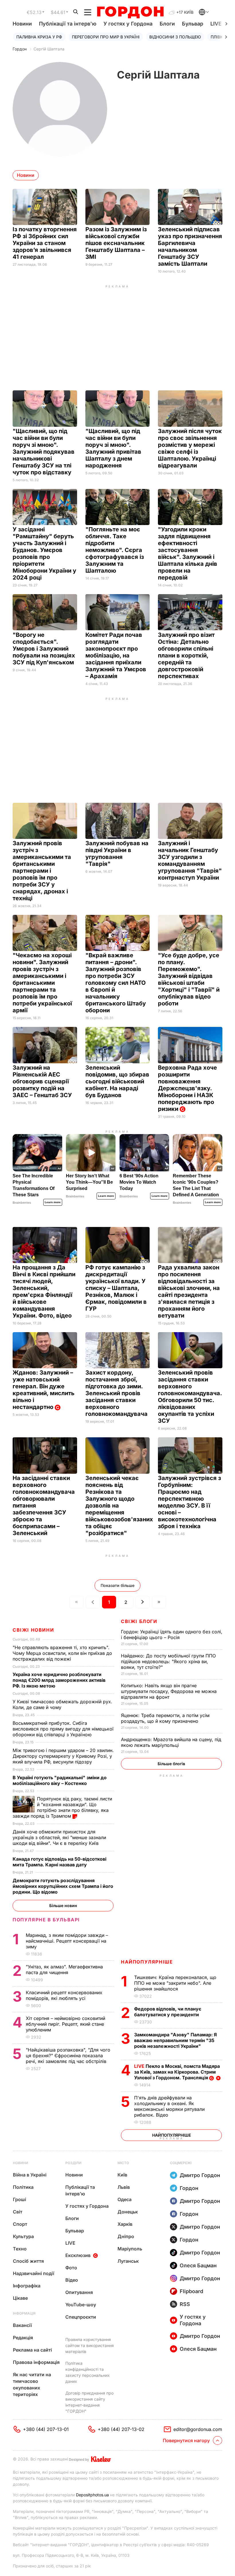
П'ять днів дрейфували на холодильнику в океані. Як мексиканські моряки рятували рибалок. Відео (169, 2106)
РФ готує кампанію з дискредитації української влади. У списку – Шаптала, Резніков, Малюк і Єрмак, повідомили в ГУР (116, 1288)
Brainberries (22, 1203)
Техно (20, 2249)
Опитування (79, 2292)
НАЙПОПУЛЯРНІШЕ (147, 1962)
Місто (123, 2163)
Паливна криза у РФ (39, 37)
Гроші (19, 2199)
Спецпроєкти (81, 2317)
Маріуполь (130, 2249)
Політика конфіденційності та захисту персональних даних (88, 2372)
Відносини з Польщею (175, 37)
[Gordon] (130, 12)
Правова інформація (36, 2362)
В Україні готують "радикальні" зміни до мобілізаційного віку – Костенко (60, 1780)
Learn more (53, 1202)
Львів (124, 2187)
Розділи (73, 2163)
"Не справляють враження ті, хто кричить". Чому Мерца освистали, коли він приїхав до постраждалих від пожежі (62, 1653)
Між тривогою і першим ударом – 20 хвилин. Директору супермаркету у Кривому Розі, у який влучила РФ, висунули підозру (63, 1756)
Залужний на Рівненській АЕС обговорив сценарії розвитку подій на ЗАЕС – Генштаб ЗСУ (43, 1081)
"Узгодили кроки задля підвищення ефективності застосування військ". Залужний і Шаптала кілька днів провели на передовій (188, 553)
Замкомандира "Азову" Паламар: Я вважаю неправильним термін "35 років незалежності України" (176, 2040)
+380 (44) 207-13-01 (46, 2429)
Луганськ (128, 2261)
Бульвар (193, 24)
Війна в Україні (30, 2175)
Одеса (125, 2199)
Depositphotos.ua (92, 2495)
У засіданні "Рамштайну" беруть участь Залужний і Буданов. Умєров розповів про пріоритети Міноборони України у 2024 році (44, 553)
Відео (72, 2280)
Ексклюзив (78, 2255)
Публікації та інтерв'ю (68, 24)
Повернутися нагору (186, 2440)
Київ (122, 2175)
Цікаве (20, 2298)
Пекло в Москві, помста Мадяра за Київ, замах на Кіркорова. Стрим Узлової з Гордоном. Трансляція (177, 2072)
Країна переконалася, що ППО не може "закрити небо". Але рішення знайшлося (175, 1983)
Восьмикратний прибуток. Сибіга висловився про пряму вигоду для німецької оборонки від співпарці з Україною (63, 1729)
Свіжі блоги (139, 1621)
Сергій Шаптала (49, 49)
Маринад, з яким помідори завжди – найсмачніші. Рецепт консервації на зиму (67, 1941)
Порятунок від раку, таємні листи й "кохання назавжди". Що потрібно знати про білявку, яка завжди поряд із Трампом (62, 1807)
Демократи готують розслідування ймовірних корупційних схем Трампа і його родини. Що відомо (63, 1886)
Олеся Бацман (198, 2265)
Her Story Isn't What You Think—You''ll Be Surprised (89, 1182)
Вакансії (22, 2325)
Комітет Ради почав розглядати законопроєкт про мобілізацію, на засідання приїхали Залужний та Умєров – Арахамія (116, 655)
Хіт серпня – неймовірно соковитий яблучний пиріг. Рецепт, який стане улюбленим (65, 2024)
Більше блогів (171, 1764)
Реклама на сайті (32, 2350)
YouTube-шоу (81, 2305)
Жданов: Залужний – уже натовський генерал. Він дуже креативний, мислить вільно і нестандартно (44, 1390)
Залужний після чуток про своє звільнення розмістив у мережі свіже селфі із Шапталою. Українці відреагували (190, 448)
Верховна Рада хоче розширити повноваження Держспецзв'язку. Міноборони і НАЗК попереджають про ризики (187, 1088)
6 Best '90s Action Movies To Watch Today (139, 1182)
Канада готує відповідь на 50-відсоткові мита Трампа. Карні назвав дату (59, 1862)
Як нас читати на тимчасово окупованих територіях (32, 2384)
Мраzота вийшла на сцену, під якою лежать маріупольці (171, 1742)
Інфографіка (27, 2286)
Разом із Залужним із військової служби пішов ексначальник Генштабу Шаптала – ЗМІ (116, 243)
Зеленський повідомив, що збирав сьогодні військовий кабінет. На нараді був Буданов (117, 1081)
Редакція (23, 2338)
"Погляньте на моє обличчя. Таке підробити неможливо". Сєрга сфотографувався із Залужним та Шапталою (115, 550)
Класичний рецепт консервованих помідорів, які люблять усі (64, 1995)
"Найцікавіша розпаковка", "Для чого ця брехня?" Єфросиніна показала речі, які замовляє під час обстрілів (68, 2056)
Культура (23, 2236)
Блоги (167, 24)
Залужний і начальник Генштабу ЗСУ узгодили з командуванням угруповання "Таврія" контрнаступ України (190, 860)
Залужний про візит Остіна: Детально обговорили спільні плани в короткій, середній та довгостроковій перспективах (186, 655)
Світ (18, 2212)
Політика (23, 2187)
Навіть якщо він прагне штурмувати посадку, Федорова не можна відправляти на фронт (169, 1691)
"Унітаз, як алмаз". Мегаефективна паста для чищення (64, 1970)
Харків (125, 2224)
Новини (22, 24)
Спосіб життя (28, 2261)
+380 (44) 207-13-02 (121, 2429)
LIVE (70, 2243)
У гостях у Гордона (128, 24)
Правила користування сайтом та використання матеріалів (90, 2345)
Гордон (20, 49)
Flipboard (191, 2291)
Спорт (20, 2224)
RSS (185, 2304)
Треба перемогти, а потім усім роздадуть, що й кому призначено (165, 1718)
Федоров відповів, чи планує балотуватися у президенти (168, 2012)
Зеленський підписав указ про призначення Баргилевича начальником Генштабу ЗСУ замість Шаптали (190, 246)
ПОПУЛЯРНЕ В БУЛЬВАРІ (46, 1920)
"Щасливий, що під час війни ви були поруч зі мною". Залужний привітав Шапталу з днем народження (113, 448)
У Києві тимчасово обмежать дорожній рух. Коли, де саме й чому (62, 1704)
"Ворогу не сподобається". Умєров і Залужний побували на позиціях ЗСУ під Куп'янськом (44, 649)
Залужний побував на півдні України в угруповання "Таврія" (117, 854)
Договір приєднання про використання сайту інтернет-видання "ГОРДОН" (89, 2402)
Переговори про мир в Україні (106, 37)
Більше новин (63, 1905)
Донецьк (128, 2212)
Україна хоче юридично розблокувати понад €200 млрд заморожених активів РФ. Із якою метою (59, 1680)
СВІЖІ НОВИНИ (33, 1630)
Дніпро (126, 2236)
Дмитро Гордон (200, 2175)
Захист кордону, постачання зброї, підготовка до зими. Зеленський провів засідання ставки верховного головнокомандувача (117, 1393)
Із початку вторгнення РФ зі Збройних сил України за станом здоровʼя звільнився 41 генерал (45, 243)
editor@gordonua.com (198, 2429)
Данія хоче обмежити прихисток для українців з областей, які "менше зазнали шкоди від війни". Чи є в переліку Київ (59, 1837)
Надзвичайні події (34, 2273)
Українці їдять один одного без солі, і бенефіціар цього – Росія (172, 1635)
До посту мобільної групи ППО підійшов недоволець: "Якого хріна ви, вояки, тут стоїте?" (168, 1661)
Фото (71, 2268)
